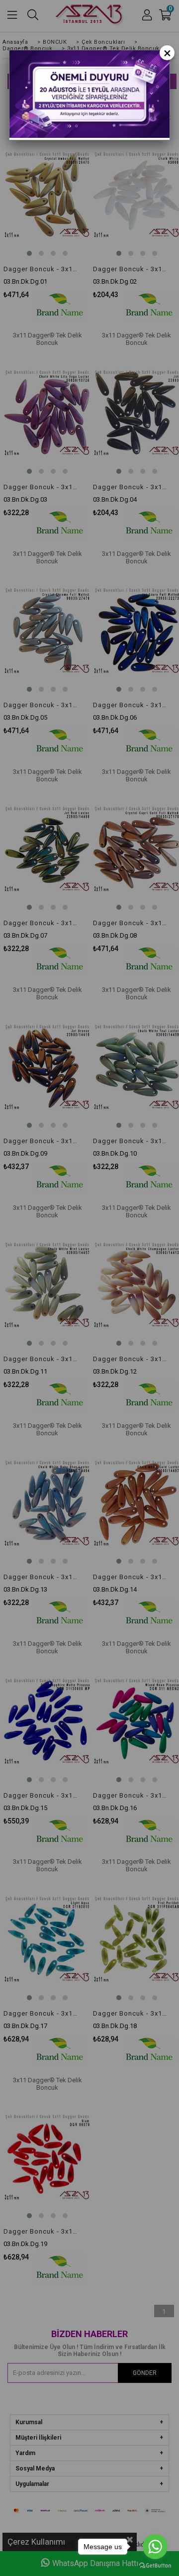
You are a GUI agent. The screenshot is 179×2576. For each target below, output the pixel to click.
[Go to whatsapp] (155, 2547)
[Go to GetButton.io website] (155, 2566)
